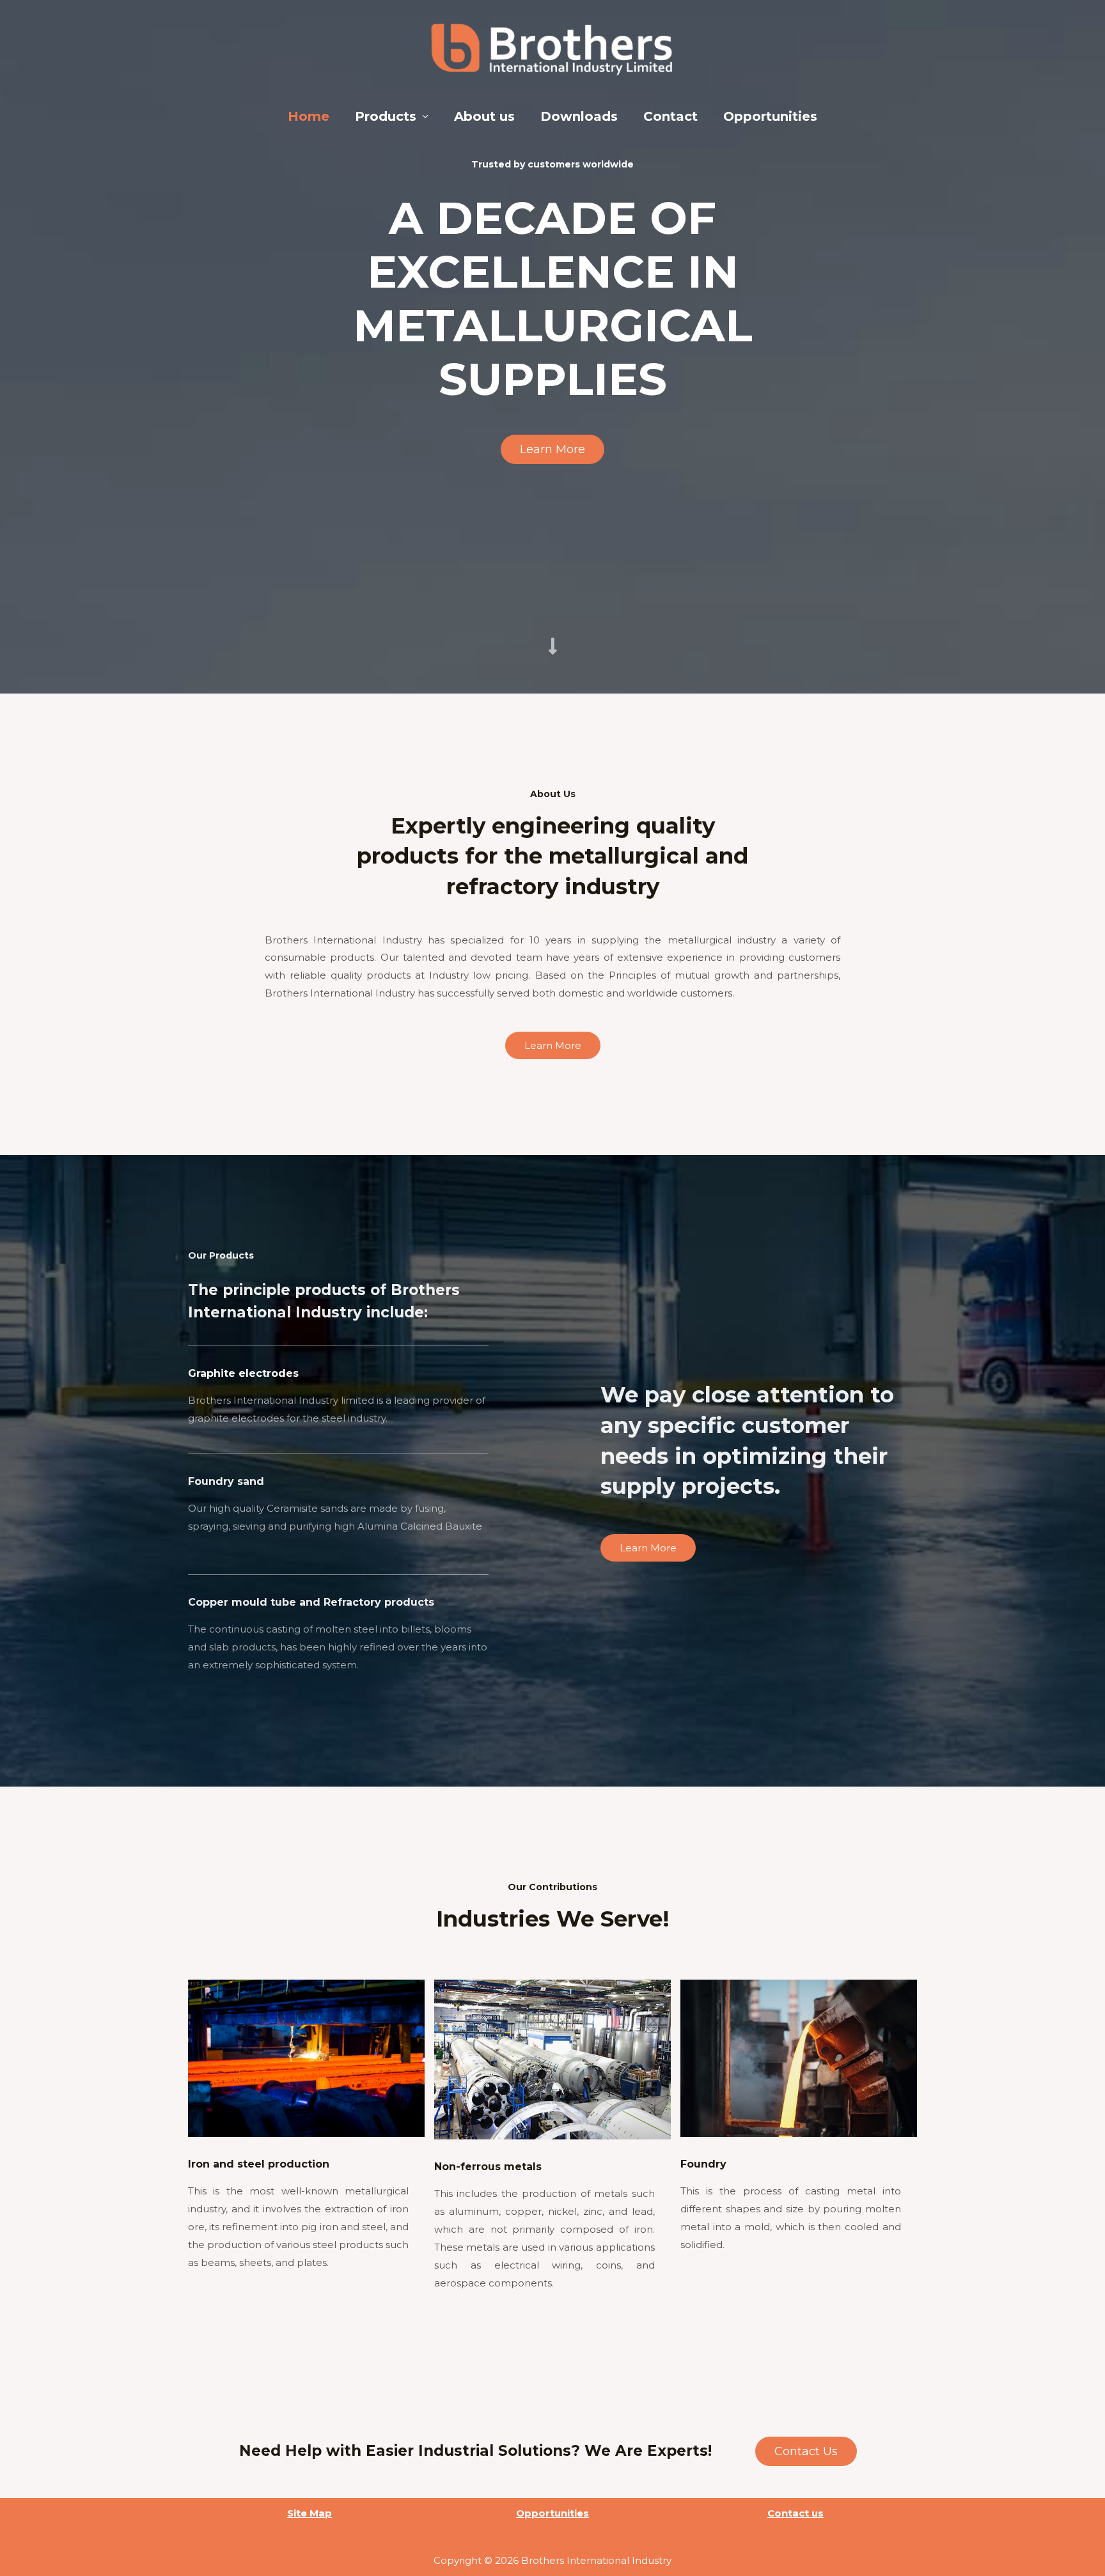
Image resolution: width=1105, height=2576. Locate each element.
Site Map (310, 2513)
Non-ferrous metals (488, 2167)
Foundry (703, 2164)
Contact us (795, 2513)
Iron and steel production (259, 2164)
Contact (670, 116)
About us (484, 116)
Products (386, 116)
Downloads (579, 116)
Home (309, 116)
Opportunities (770, 116)
